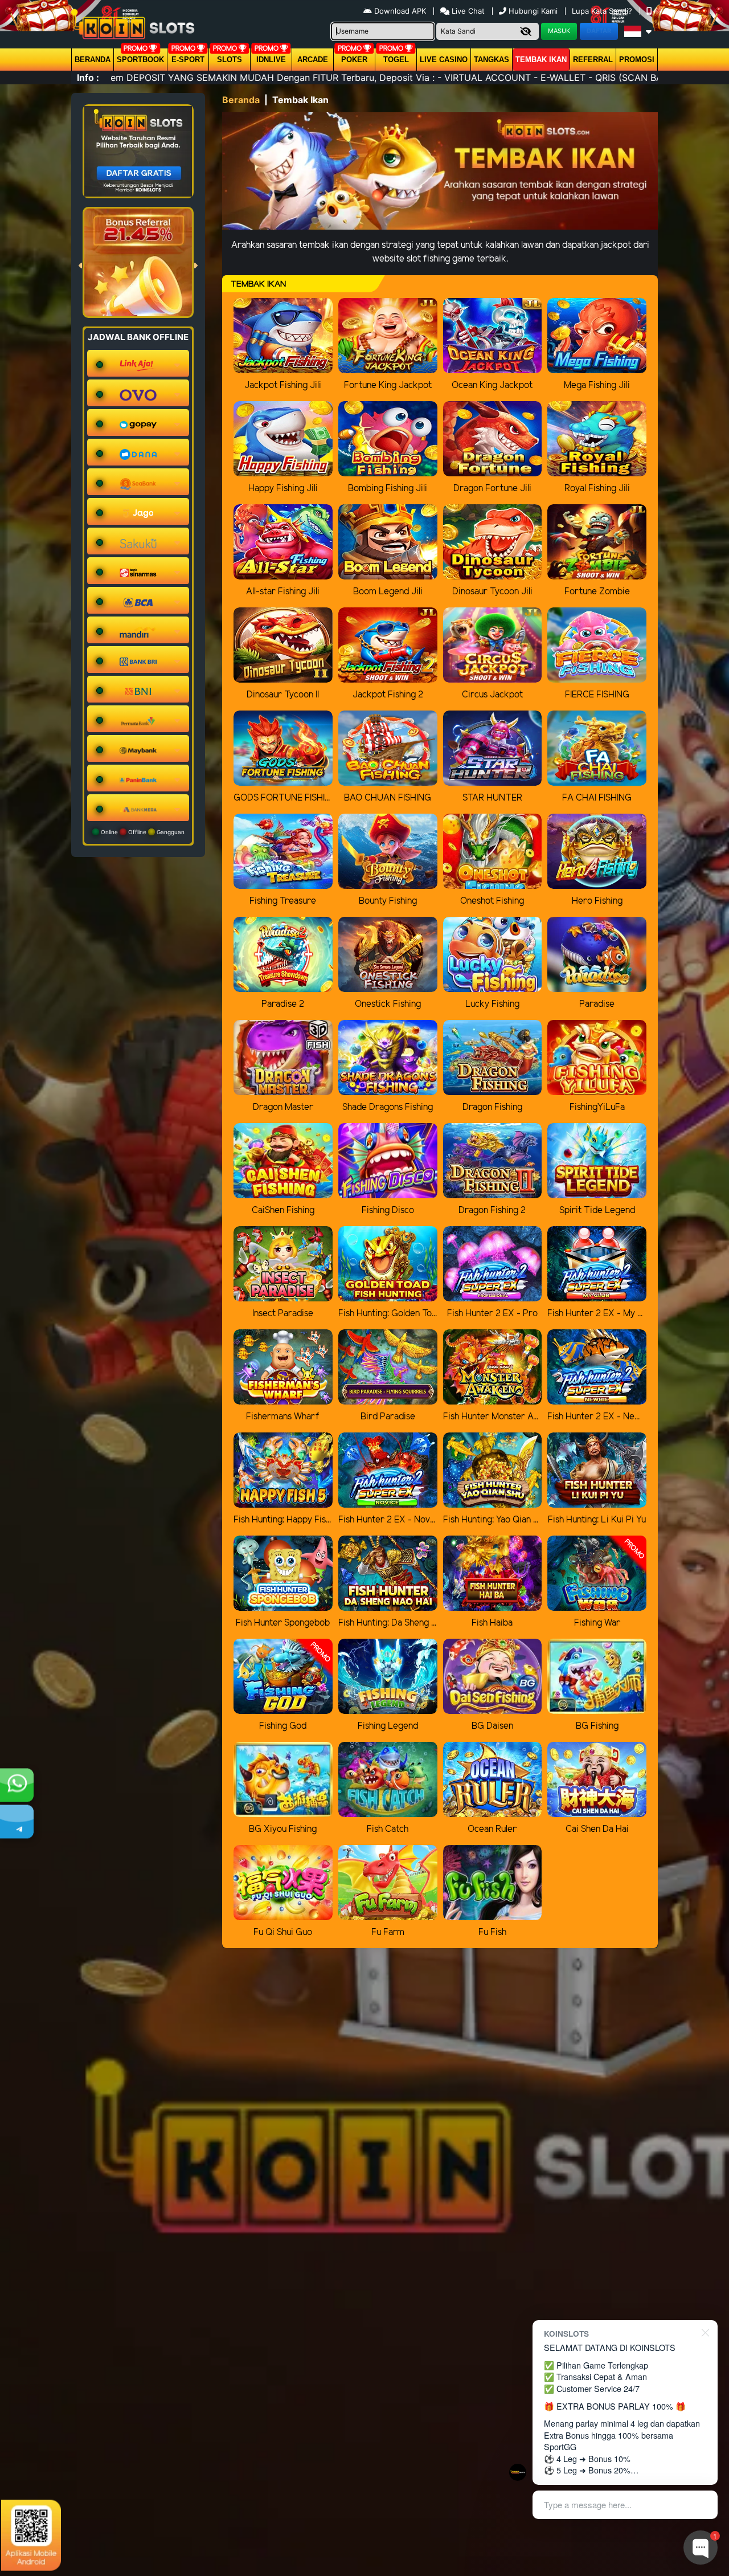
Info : (88, 77)
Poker (354, 60)
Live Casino (444, 60)
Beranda (93, 60)
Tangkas (492, 60)
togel (396, 60)
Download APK (400, 11)
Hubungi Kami (533, 11)
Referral (593, 60)
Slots (230, 60)
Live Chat (467, 11)
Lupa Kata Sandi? (603, 11)
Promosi (637, 60)
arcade (313, 60)
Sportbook (140, 60)
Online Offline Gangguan (142, 832)
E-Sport (188, 60)
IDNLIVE (271, 60)
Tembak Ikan (541, 60)
